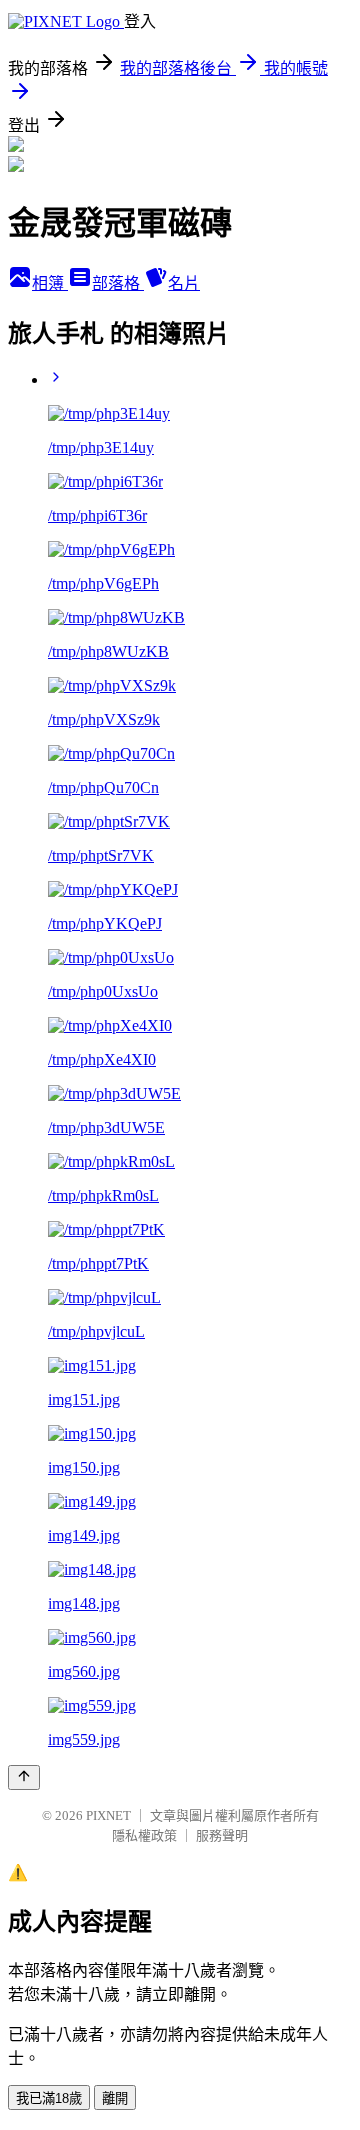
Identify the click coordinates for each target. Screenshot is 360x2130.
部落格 (118, 283)
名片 (184, 283)
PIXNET (108, 1815)
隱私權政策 (144, 1835)
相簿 (50, 283)
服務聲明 (222, 1835)
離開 (115, 2098)
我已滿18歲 (49, 2098)
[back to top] (24, 1777)
